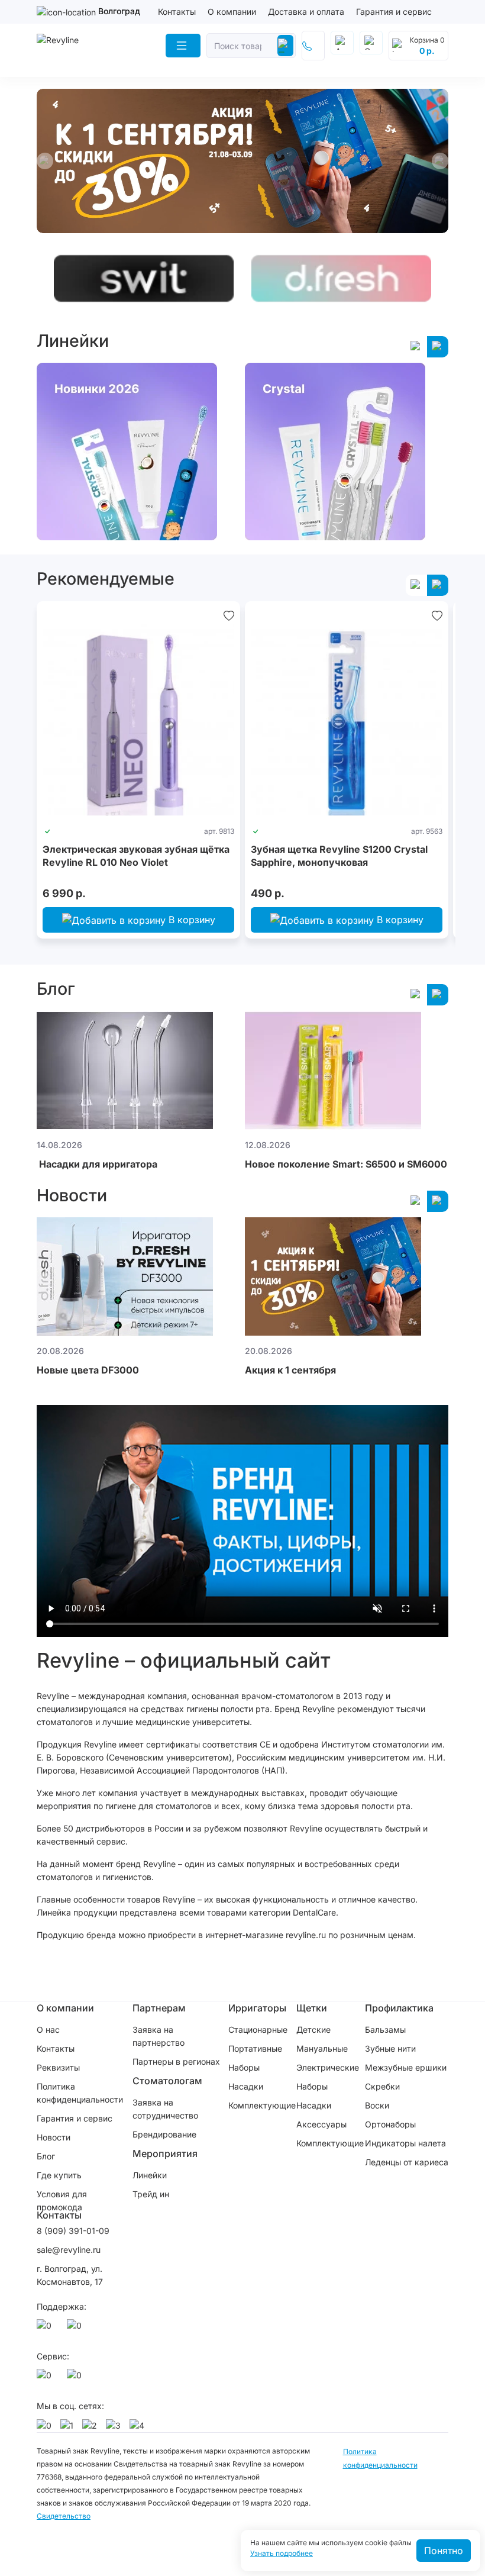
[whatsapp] (46, 2329)
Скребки (382, 2086)
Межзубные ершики (406, 2067)
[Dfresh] (341, 278)
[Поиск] (285, 46)
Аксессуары (321, 2124)
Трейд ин (151, 2194)
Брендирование (164, 2134)
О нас (48, 2029)
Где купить (59, 2175)
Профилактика (399, 2008)
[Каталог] (183, 46)
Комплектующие (262, 2105)
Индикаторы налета (405, 2143)
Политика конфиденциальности (80, 2093)
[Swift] (144, 278)
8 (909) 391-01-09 (73, 2231)
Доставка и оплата (306, 12)
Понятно (444, 2551)
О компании (232, 12)
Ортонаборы (390, 2124)
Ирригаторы (257, 2008)
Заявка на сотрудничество (165, 2109)
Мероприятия (165, 2153)
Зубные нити (390, 2048)
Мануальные (322, 2048)
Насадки (246, 2086)
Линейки (150, 2175)
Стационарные (258, 2029)
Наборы (244, 2067)
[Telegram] (76, 2329)
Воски (377, 2105)
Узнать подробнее (282, 2554)
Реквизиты (58, 2067)
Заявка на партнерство (159, 2036)
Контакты (177, 12)
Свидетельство (64, 2516)
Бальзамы (385, 2029)
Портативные (255, 2048)
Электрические (328, 2067)
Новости (54, 2137)
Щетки (312, 2008)
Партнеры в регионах (176, 2061)
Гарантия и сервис (394, 12)
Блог (46, 2156)
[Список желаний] (229, 615)
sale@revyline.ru (69, 2250)
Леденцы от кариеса (407, 2162)
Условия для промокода (62, 2201)
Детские (313, 2029)
